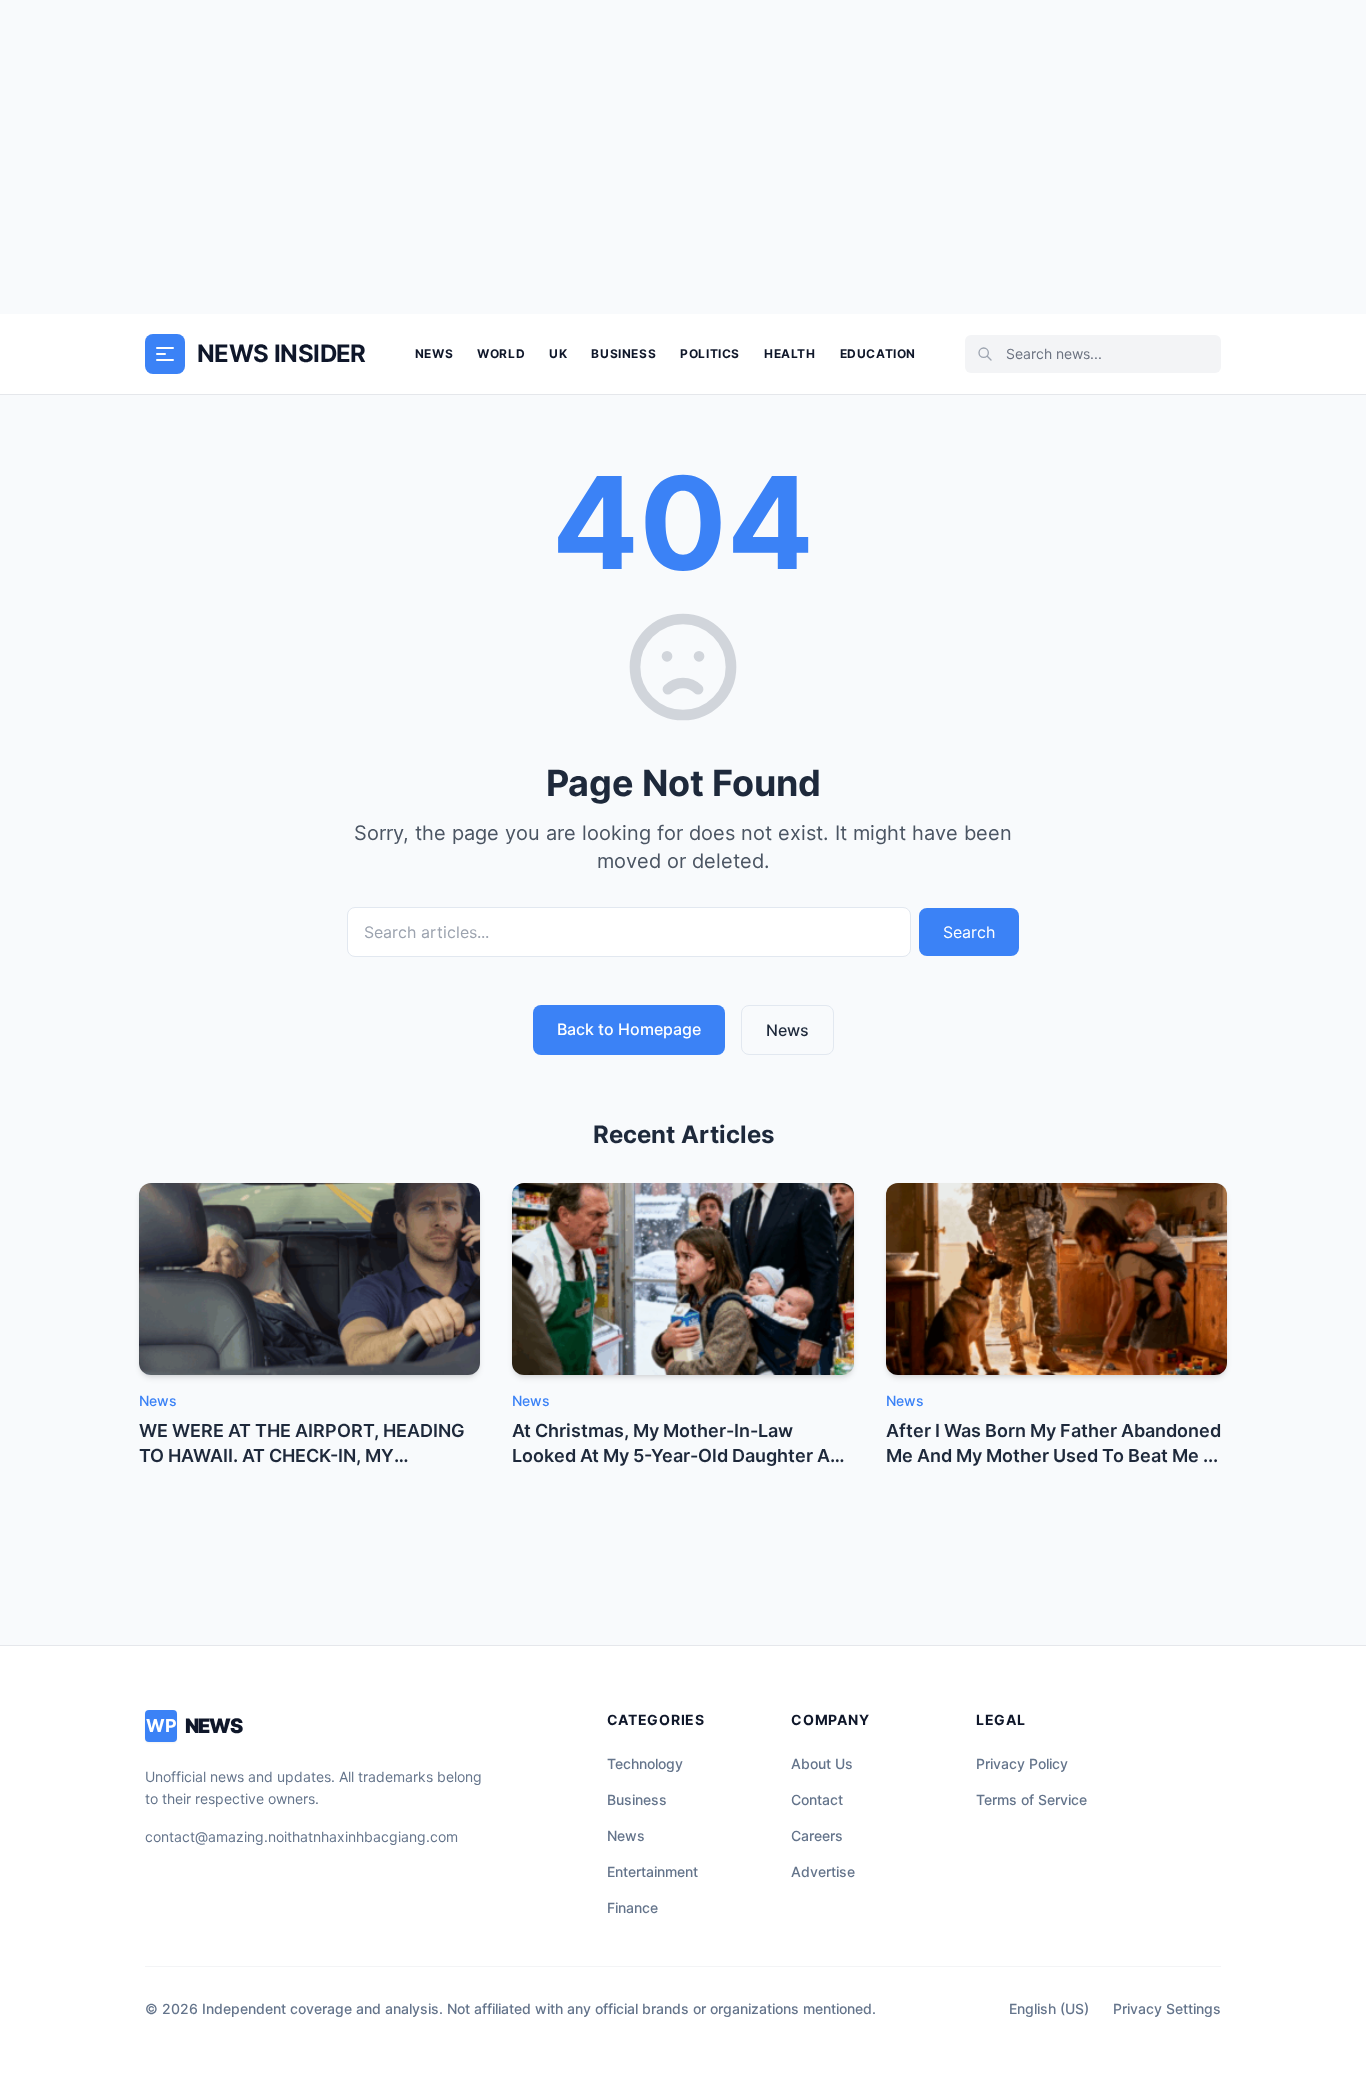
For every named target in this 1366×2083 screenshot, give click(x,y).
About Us (822, 1763)
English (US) (1049, 2008)
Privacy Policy (1022, 1763)
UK (558, 353)
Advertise (823, 1871)
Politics (710, 353)
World (501, 353)
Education (878, 353)
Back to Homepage (629, 1029)
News (434, 353)
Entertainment (652, 1871)
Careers (817, 1835)
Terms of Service (1031, 1799)
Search (969, 932)
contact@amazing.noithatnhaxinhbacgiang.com (301, 1836)
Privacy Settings (1167, 2008)
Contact (817, 1799)
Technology (645, 1763)
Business (623, 353)
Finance (632, 1907)
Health (790, 353)
